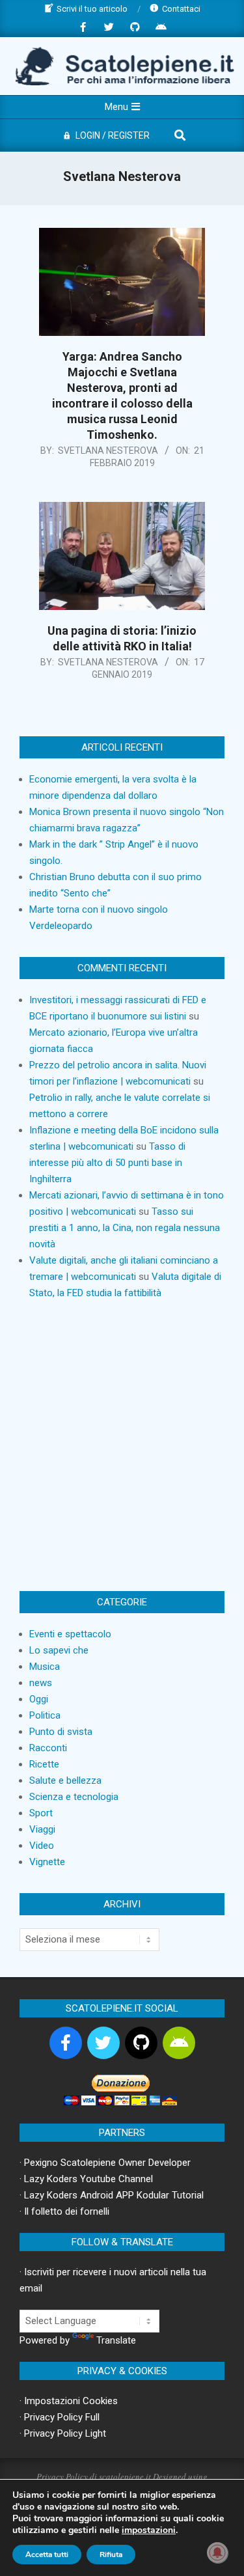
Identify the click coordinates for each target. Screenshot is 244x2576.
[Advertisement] (122, 1446)
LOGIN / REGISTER (113, 135)
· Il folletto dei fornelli (64, 2211)
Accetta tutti (47, 2555)
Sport (41, 1813)
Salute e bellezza (65, 1780)
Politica (45, 1715)
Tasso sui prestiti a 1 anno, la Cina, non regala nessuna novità (125, 1228)
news (41, 1683)
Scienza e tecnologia (74, 1797)
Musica (45, 1667)
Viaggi (42, 1829)
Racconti (48, 1748)
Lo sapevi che (59, 1650)
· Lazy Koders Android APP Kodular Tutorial (112, 2195)
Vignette (47, 1862)
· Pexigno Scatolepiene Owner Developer (105, 2163)
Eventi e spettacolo (70, 1634)
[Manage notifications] (217, 2553)
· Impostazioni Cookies (69, 2401)
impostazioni (149, 2530)
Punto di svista (61, 1732)
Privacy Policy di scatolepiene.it (94, 2476)
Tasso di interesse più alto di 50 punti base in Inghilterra (107, 1163)
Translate (116, 2340)
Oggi (39, 1699)
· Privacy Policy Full (60, 2417)
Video (42, 1846)
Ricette (44, 1764)
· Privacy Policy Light (63, 2433)
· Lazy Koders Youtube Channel (86, 2179)
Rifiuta (111, 2555)
